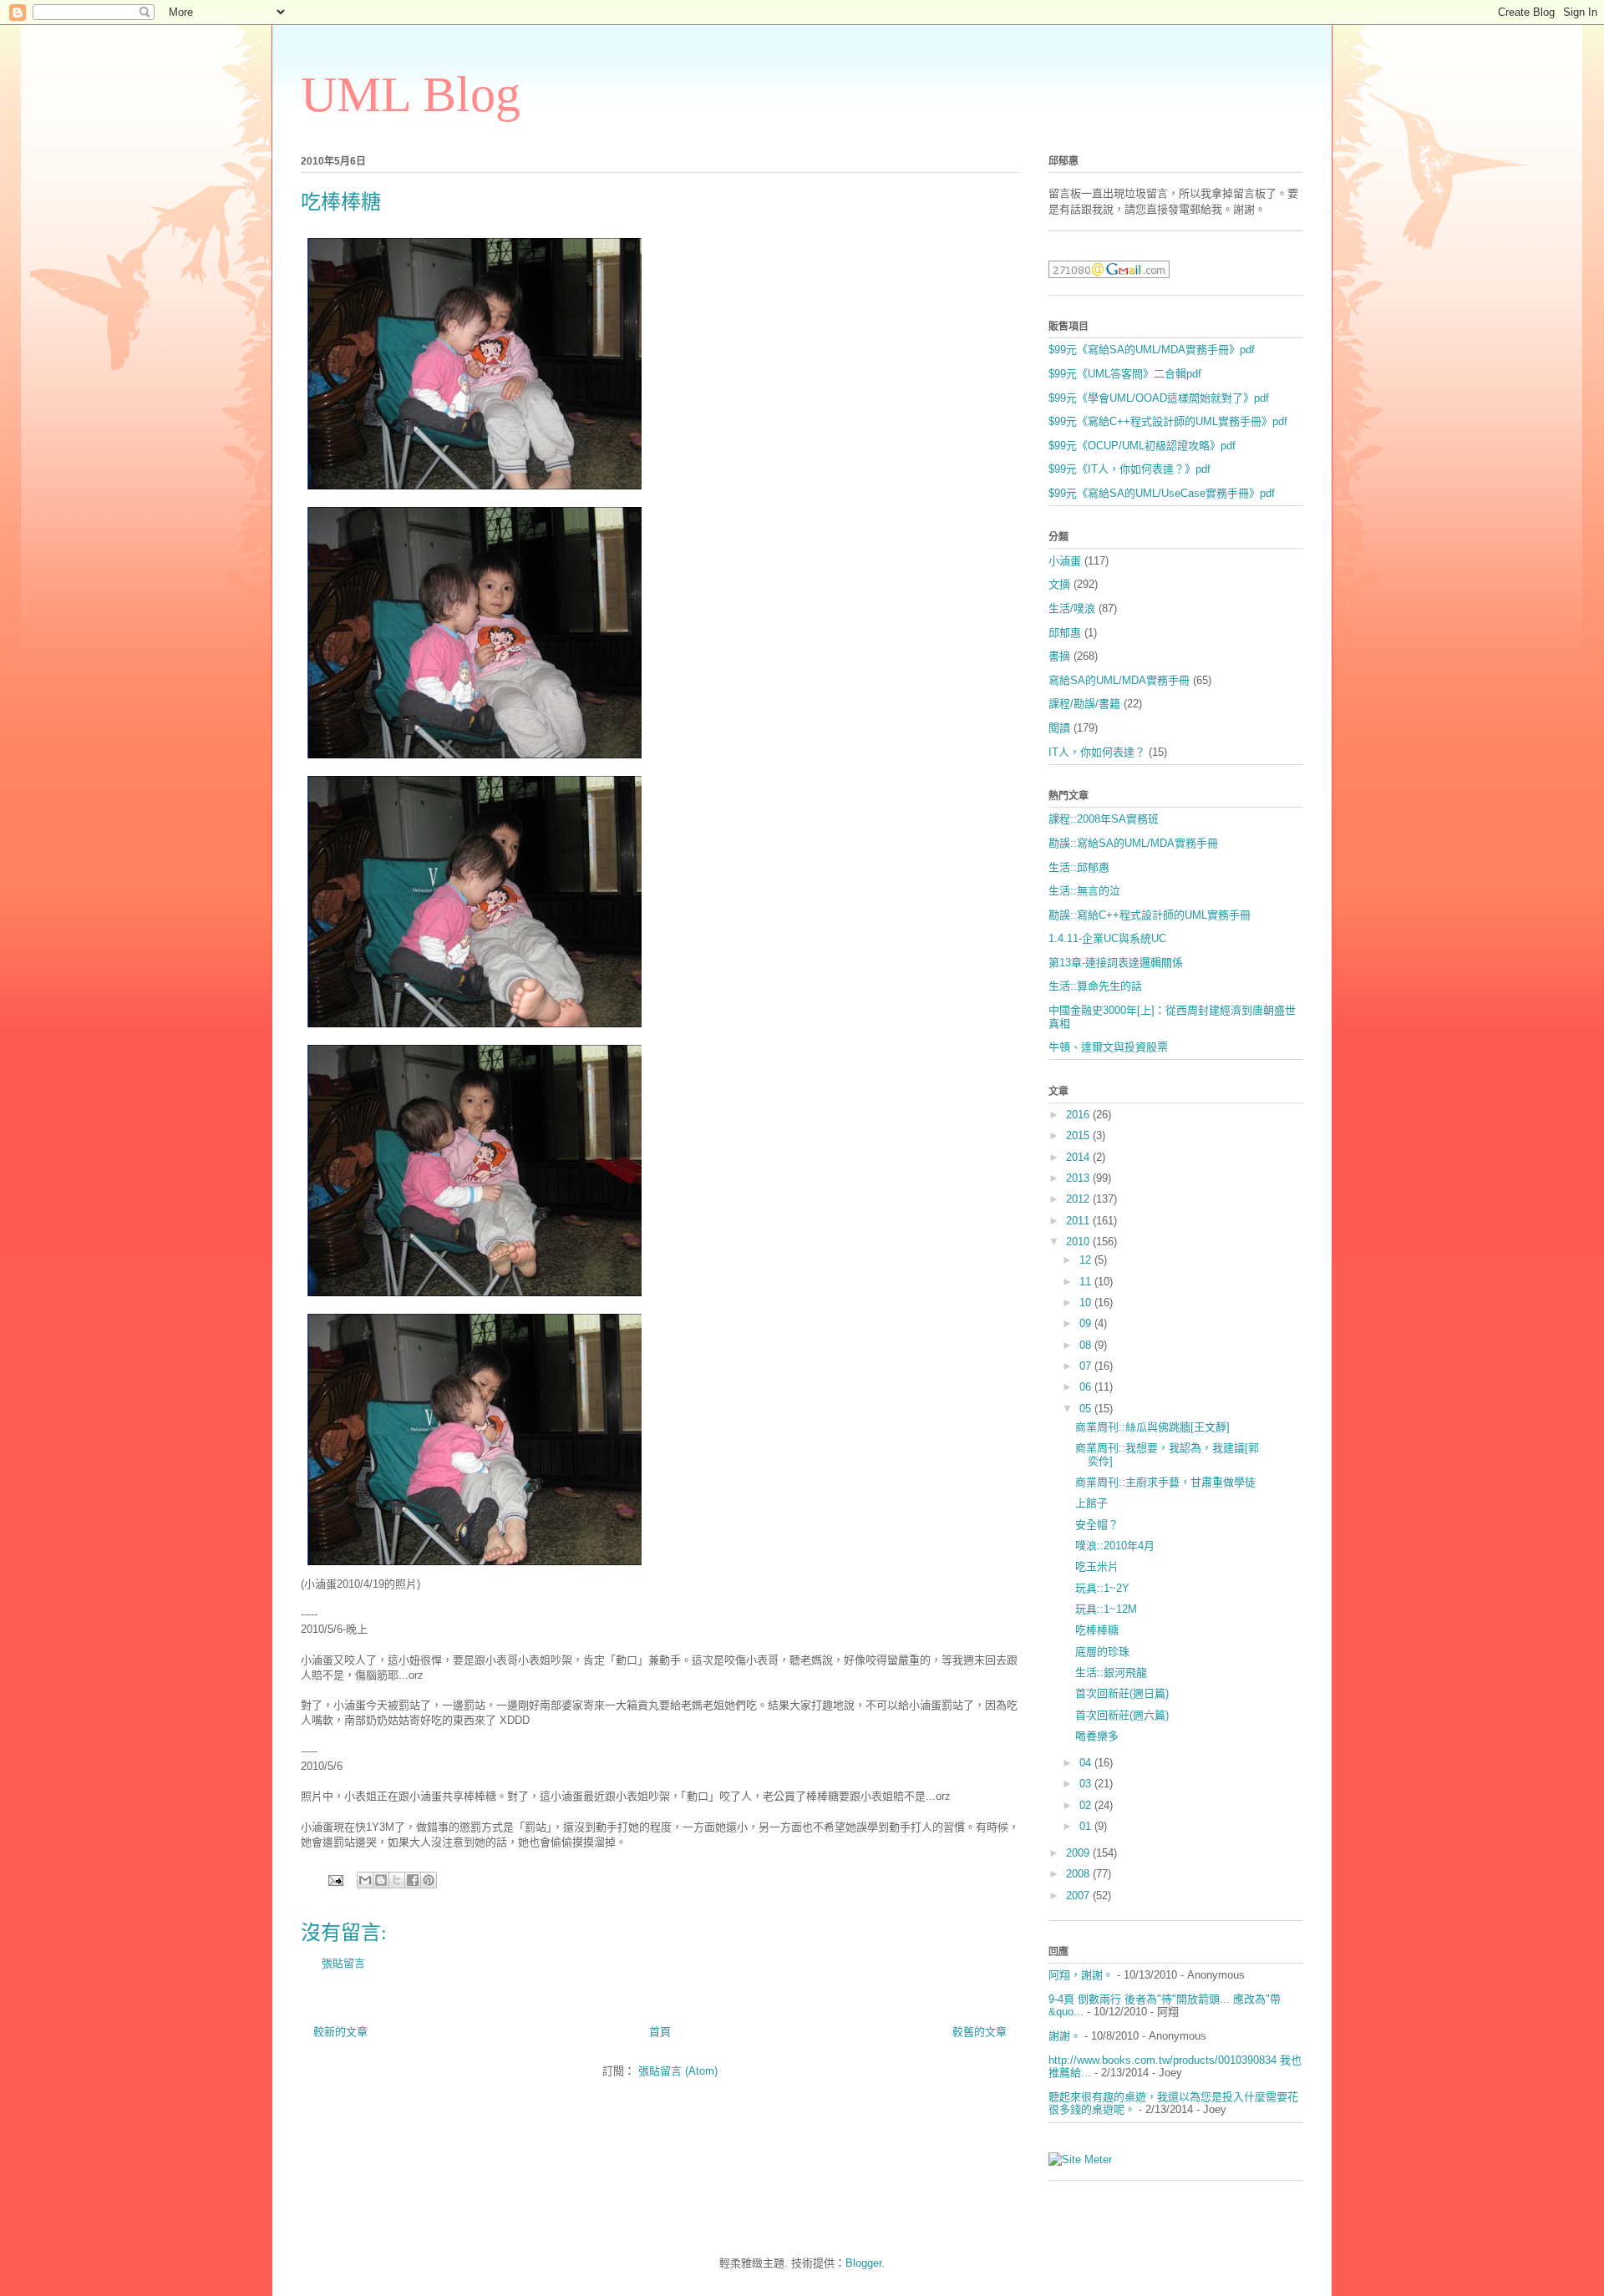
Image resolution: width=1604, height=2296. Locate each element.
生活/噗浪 (1072, 608)
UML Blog (411, 94)
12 (1087, 1260)
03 (1087, 1784)
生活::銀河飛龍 (1111, 1673)
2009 (1079, 1853)
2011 (1079, 1221)
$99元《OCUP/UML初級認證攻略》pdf (1142, 446)
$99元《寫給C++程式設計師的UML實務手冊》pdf (1168, 421)
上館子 (1091, 1503)
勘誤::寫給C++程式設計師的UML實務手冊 (1150, 915)
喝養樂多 (1097, 1736)
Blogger (863, 2263)
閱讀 (1059, 728)
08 (1087, 1345)
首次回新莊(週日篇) (1122, 1693)
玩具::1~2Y (1102, 1588)
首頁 (660, 2032)
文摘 (1059, 584)
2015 (1079, 1135)
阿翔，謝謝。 (1081, 1975)
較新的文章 (340, 2032)
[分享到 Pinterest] (429, 1880)
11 (1087, 1282)
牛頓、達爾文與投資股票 (1108, 1047)
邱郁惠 (1065, 633)
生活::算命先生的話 (1095, 986)
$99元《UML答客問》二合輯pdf (1125, 374)
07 (1087, 1366)
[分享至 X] (397, 1880)
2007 (1079, 1896)
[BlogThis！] (381, 1880)
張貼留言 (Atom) (678, 2071)
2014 (1079, 1157)
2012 (1079, 1199)
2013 (1079, 1178)
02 (1087, 1805)
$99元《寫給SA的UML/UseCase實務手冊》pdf (1162, 493)
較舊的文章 (980, 2032)
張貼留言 (343, 1963)
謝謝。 (1065, 2036)
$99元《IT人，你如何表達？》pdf (1129, 469)
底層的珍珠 (1102, 1652)
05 (1087, 1409)
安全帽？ (1097, 1525)
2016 (1079, 1115)
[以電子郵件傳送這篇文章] (365, 1880)
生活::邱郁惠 (1079, 867)
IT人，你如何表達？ (1097, 752)
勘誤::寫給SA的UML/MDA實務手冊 (1133, 843)
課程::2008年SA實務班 (1104, 819)
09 (1087, 1323)
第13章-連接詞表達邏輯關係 (1116, 963)
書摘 (1059, 656)
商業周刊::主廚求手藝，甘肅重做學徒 (1165, 1482)
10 (1087, 1303)
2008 (1079, 1874)
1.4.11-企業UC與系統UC (1107, 938)
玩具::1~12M (1106, 1609)
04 (1087, 1763)
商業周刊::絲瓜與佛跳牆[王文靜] (1152, 1427)
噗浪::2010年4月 (1115, 1546)
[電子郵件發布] (335, 1880)
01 (1087, 1826)
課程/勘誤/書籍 (1084, 704)
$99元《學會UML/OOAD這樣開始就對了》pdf (1159, 398)
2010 (1079, 1242)
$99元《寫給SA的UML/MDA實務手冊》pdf (1152, 350)
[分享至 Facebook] (413, 1880)
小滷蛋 (1065, 561)
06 (1087, 1387)
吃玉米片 (1097, 1566)
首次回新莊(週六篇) (1122, 1715)
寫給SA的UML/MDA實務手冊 (1119, 680)
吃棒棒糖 (1097, 1630)
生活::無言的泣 (1084, 891)
